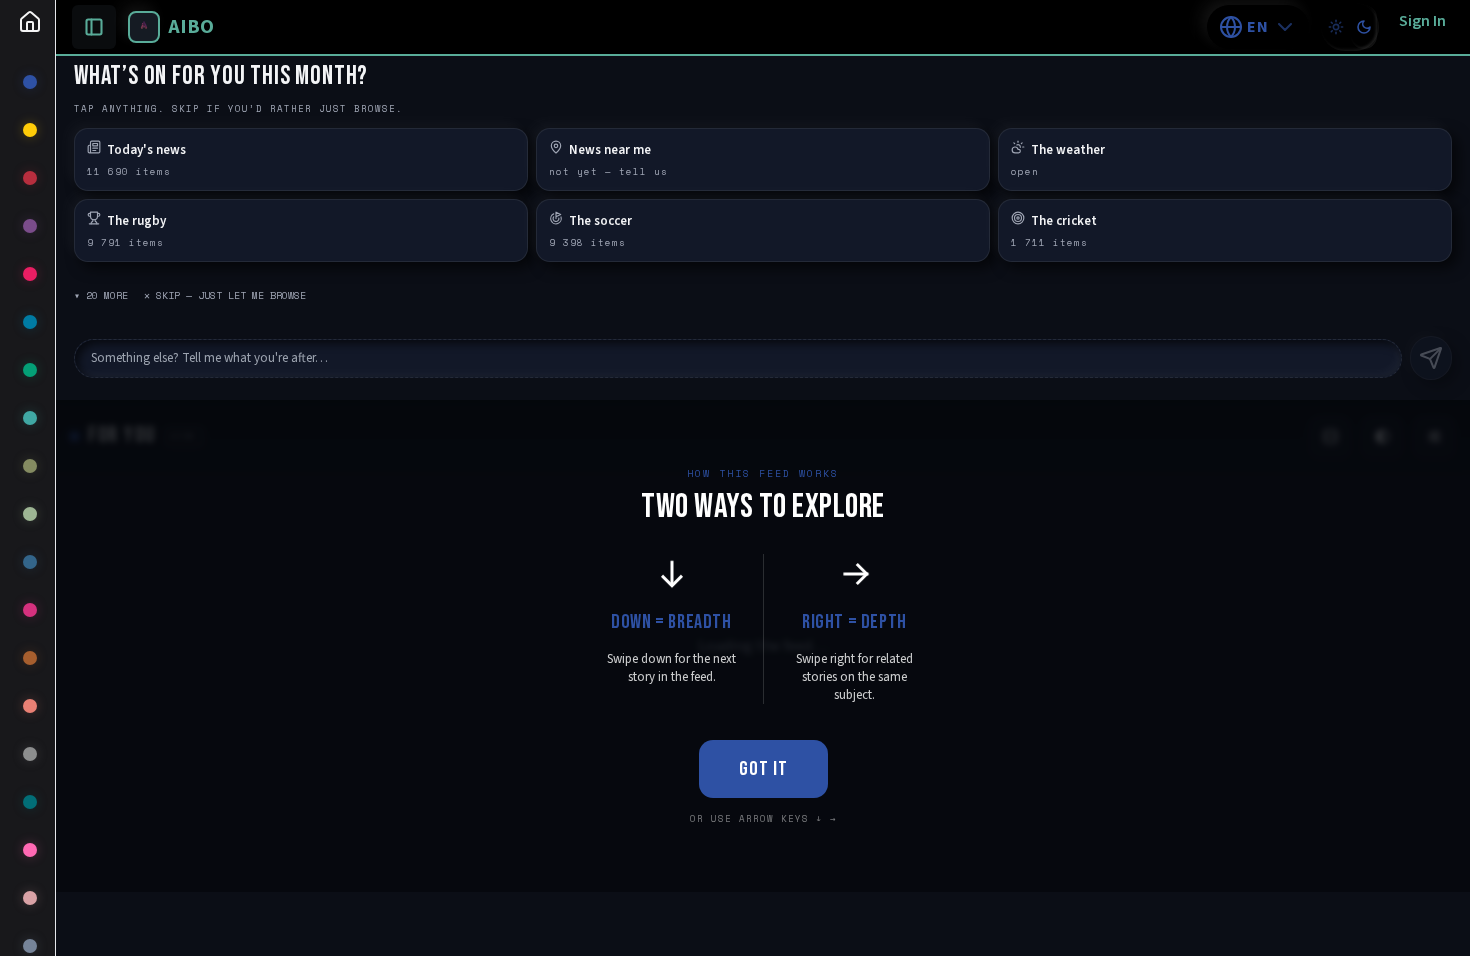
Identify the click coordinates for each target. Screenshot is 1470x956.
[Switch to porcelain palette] (1336, 27)
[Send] (1431, 358)
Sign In (1422, 21)
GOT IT (763, 769)
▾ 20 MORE (101, 295)
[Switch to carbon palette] (1364, 27)
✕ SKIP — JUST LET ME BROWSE (225, 295)
